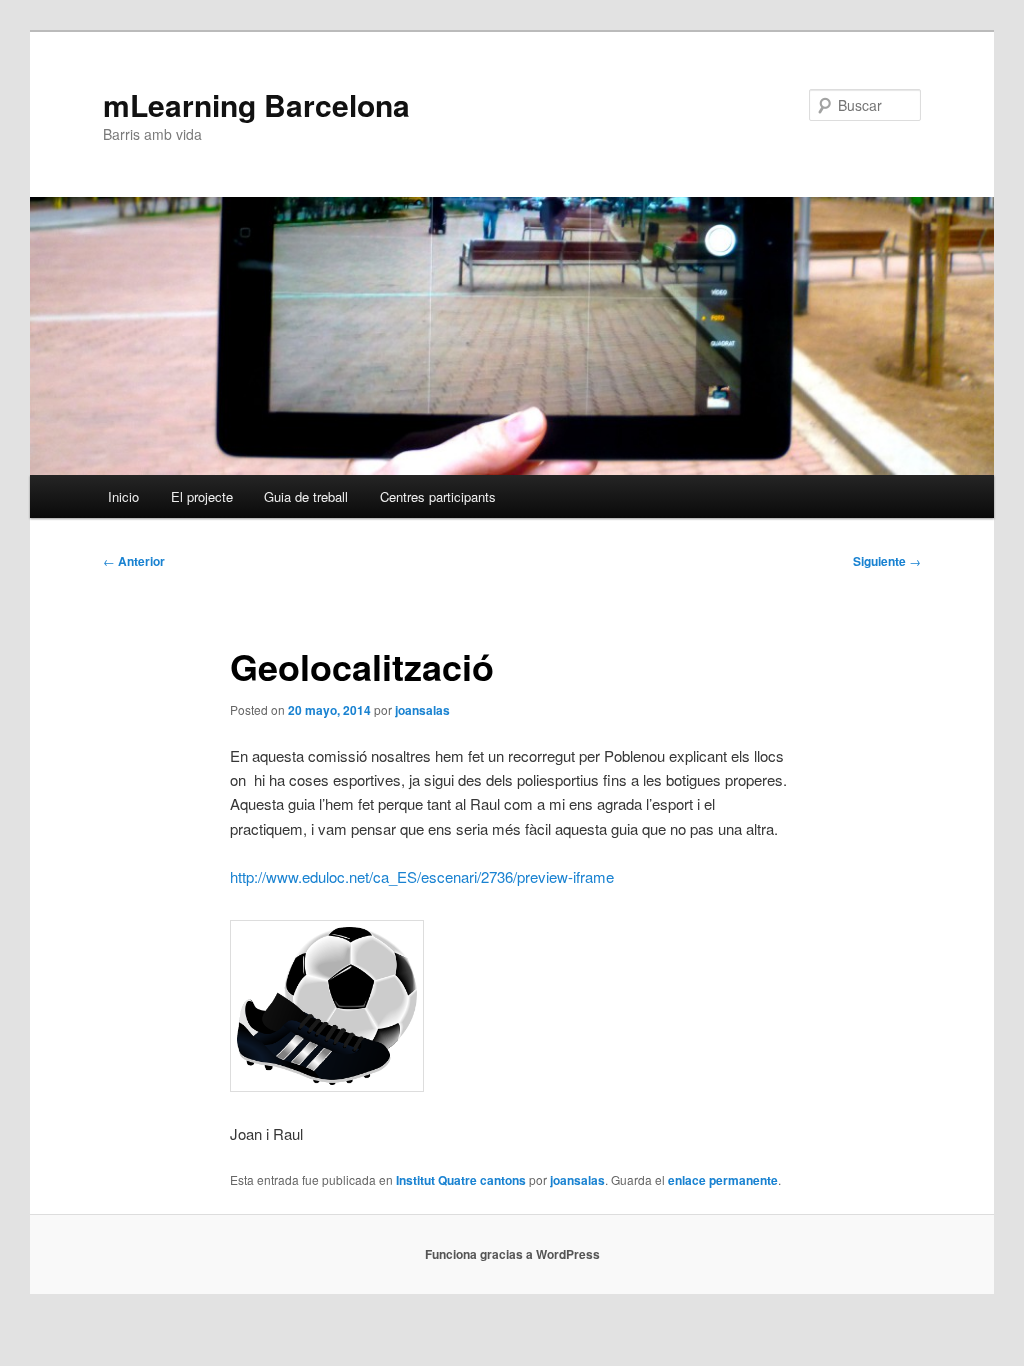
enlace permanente (723, 1180)
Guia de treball (306, 496)
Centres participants (438, 496)
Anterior (134, 561)
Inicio (123, 496)
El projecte (202, 496)
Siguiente (887, 561)
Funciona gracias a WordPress (512, 1254)
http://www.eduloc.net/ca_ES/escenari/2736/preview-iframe (422, 876)
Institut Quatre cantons (461, 1180)
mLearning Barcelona (256, 104)
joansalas (422, 710)
